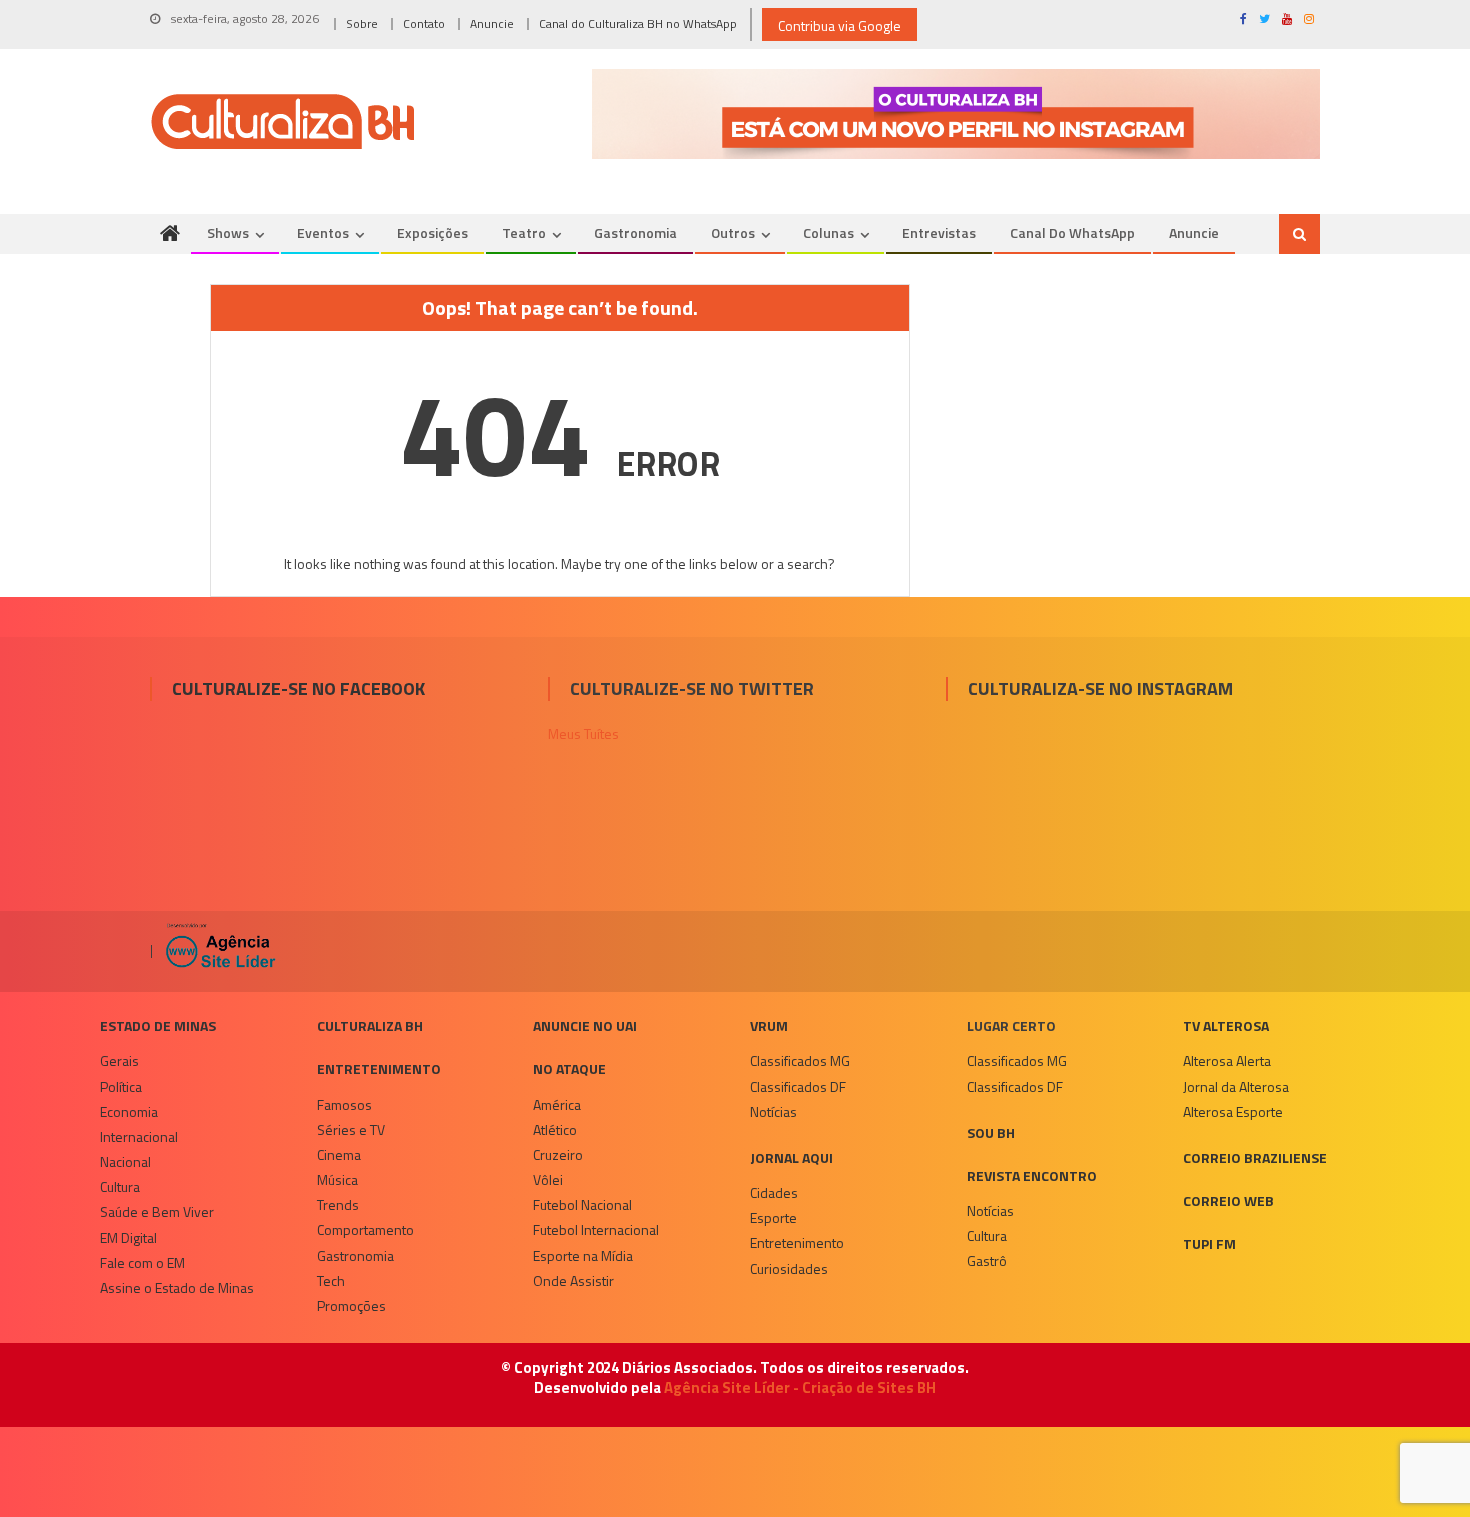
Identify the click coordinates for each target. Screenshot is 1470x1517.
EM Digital (128, 1237)
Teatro (524, 232)
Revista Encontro (1032, 1175)
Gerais (119, 1060)
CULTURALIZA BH (370, 1025)
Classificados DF (798, 1086)
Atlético (555, 1129)
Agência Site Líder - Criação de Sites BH (800, 1387)
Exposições (432, 232)
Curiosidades (789, 1268)
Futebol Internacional (596, 1229)
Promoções (351, 1305)
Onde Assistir (573, 1280)
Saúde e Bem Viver (157, 1211)
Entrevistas (939, 232)
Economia (129, 1111)
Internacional (139, 1136)
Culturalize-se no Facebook (298, 688)
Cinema (339, 1154)
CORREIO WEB (1228, 1200)
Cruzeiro (558, 1154)
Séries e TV (351, 1129)
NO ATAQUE (569, 1068)
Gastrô (987, 1260)
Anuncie (492, 23)
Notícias (773, 1111)
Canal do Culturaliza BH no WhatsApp (638, 23)
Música (337, 1179)
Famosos (344, 1104)
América (557, 1104)
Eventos (323, 232)
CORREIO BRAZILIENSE (1255, 1157)
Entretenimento (379, 1068)
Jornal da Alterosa (1236, 1086)
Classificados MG (800, 1060)
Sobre (362, 23)
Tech (331, 1280)
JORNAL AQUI (791, 1157)
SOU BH (991, 1132)
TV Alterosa (1226, 1025)
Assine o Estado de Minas (177, 1287)
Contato (424, 23)
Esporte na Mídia (583, 1255)
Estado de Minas (158, 1025)
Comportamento (365, 1229)
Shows (228, 232)
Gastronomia (635, 232)
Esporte (773, 1217)
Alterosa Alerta (1227, 1060)
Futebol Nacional (582, 1204)
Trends (338, 1204)
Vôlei (548, 1179)
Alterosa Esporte (1233, 1111)
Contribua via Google (839, 25)
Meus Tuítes (583, 733)
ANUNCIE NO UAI (585, 1025)
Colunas (828, 232)
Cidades (774, 1192)
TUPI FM (1209, 1243)
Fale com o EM (142, 1262)
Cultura (120, 1186)
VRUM (769, 1025)
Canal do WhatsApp (1072, 232)
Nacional (125, 1161)
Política (121, 1086)
